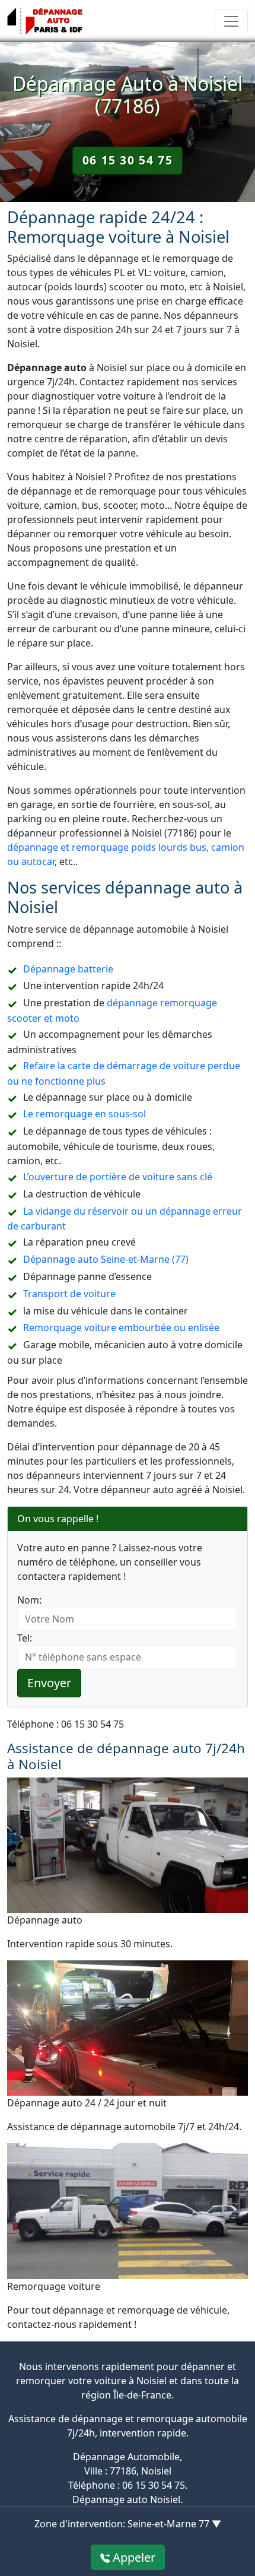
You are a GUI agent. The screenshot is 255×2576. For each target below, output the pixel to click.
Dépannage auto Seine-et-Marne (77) (106, 1259)
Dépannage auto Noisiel (126, 2499)
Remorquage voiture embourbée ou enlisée (121, 1327)
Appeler (133, 2557)
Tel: (25, 1638)
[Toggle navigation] (231, 21)
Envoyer (49, 1683)
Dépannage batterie (68, 969)
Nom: (29, 1600)
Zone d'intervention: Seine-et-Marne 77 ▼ (128, 2524)
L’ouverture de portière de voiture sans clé (118, 1177)
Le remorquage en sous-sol (85, 1114)
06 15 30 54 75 (128, 160)
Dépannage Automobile (126, 2457)
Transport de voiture (69, 1294)
